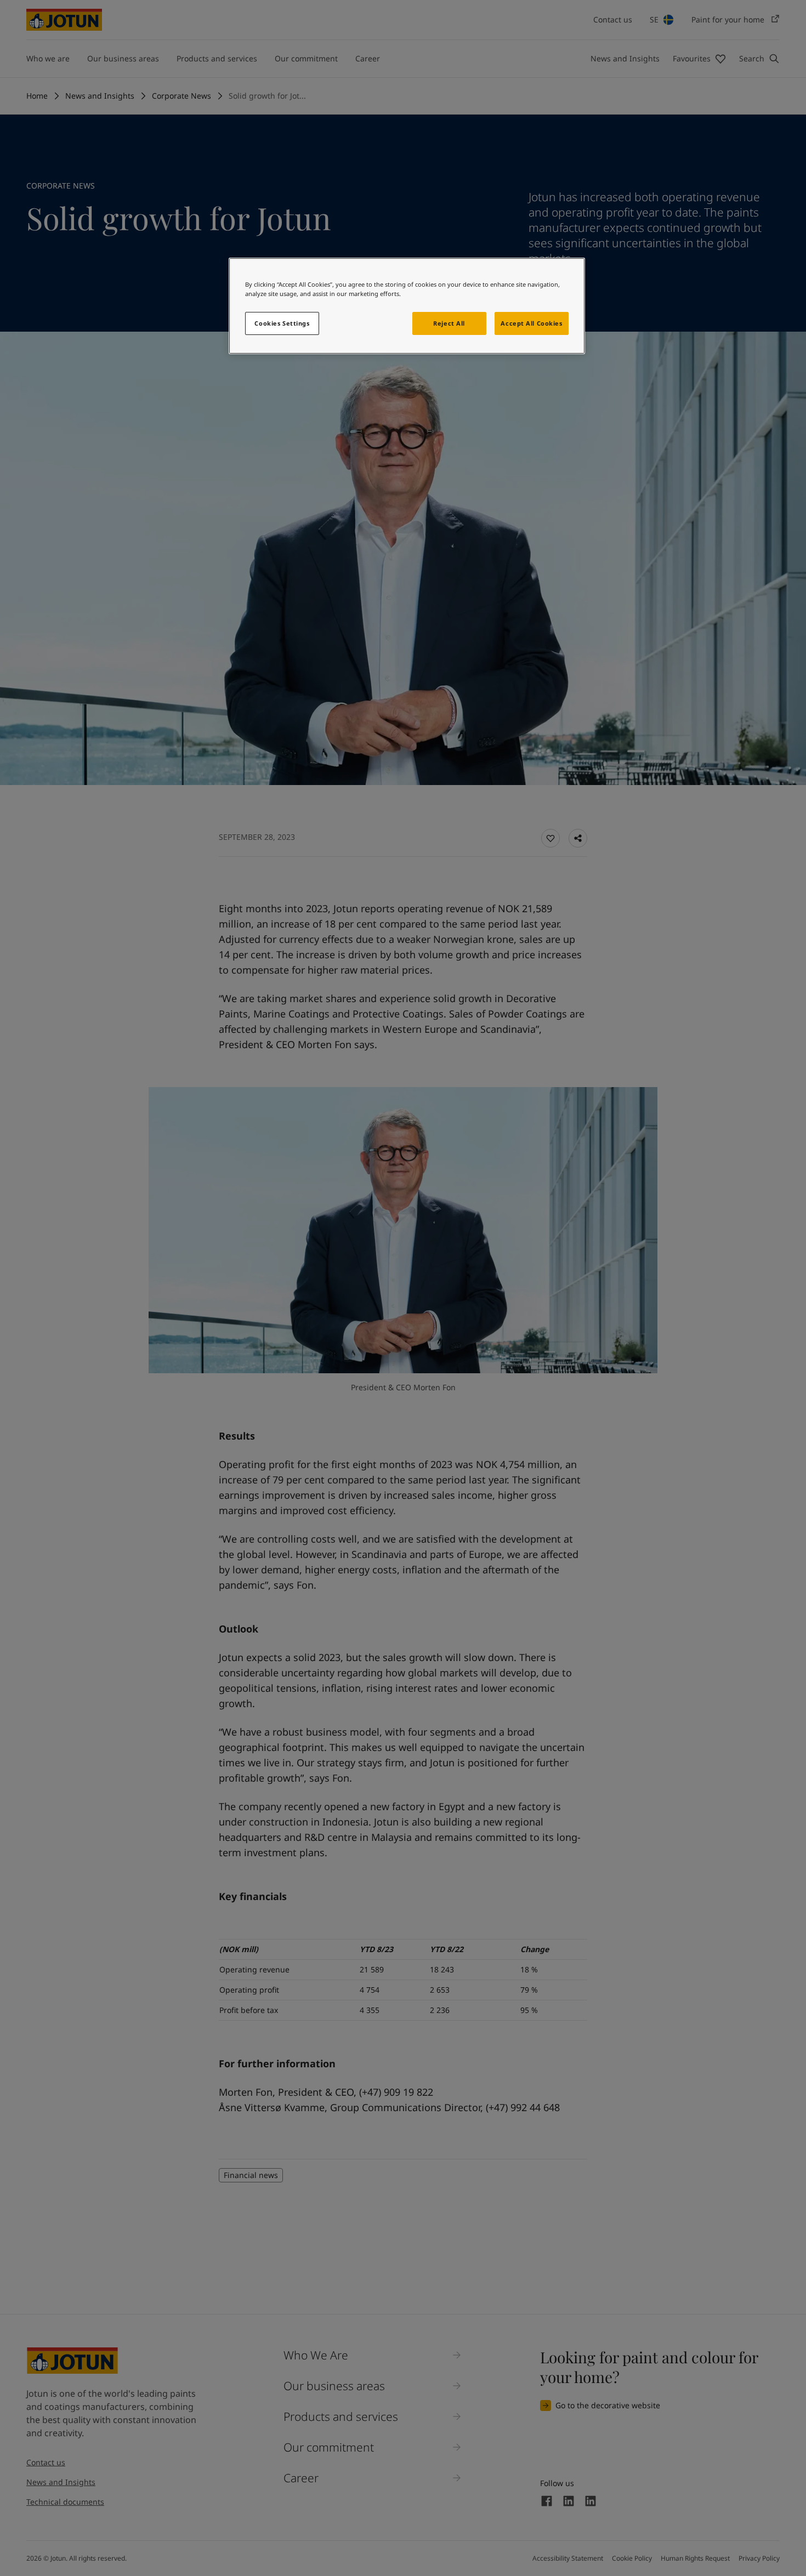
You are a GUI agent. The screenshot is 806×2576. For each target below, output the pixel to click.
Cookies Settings (282, 323)
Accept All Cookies (531, 323)
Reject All (449, 323)
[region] (407, 306)
